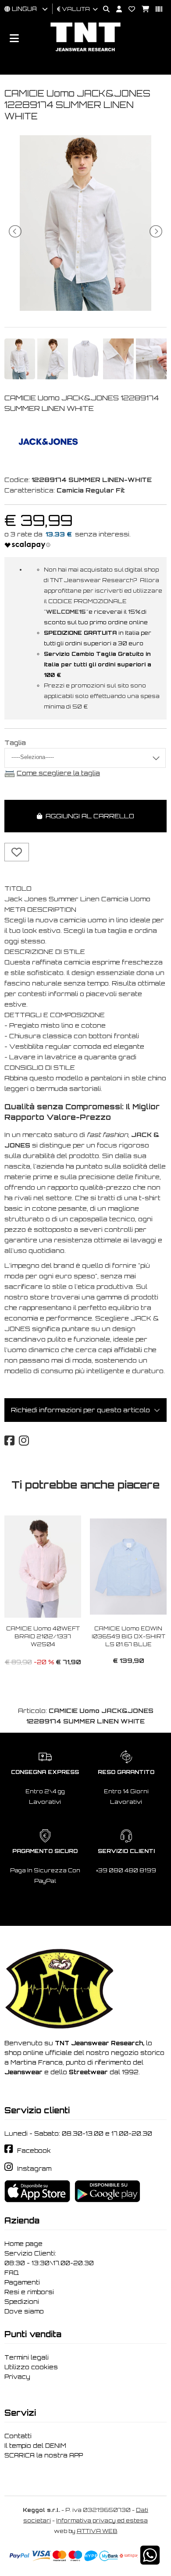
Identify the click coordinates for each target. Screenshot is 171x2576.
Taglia (15, 743)
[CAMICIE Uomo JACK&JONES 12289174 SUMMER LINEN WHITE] (85, 308)
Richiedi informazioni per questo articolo (80, 1410)
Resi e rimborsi (29, 2292)
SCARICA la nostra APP (44, 2455)
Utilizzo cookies (31, 2367)
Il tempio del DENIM (35, 2446)
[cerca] (103, 9)
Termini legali (27, 2357)
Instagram (34, 2169)
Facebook (34, 2151)
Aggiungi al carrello (88, 816)
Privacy (17, 2377)
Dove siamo (24, 2311)
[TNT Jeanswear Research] (85, 51)
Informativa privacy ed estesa (102, 2520)
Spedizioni (22, 2302)
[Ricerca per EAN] (156, 9)
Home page (23, 2244)
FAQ (12, 2273)
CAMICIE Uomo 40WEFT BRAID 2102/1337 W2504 (43, 1636)
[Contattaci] (128, 9)
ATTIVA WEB (97, 2531)
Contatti (18, 2436)
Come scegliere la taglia (58, 773)
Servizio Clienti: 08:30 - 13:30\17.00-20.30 (49, 2258)
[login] (116, 9)
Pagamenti (22, 2282)
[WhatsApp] (150, 2561)
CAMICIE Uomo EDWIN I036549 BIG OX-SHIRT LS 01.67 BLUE (128, 1636)
